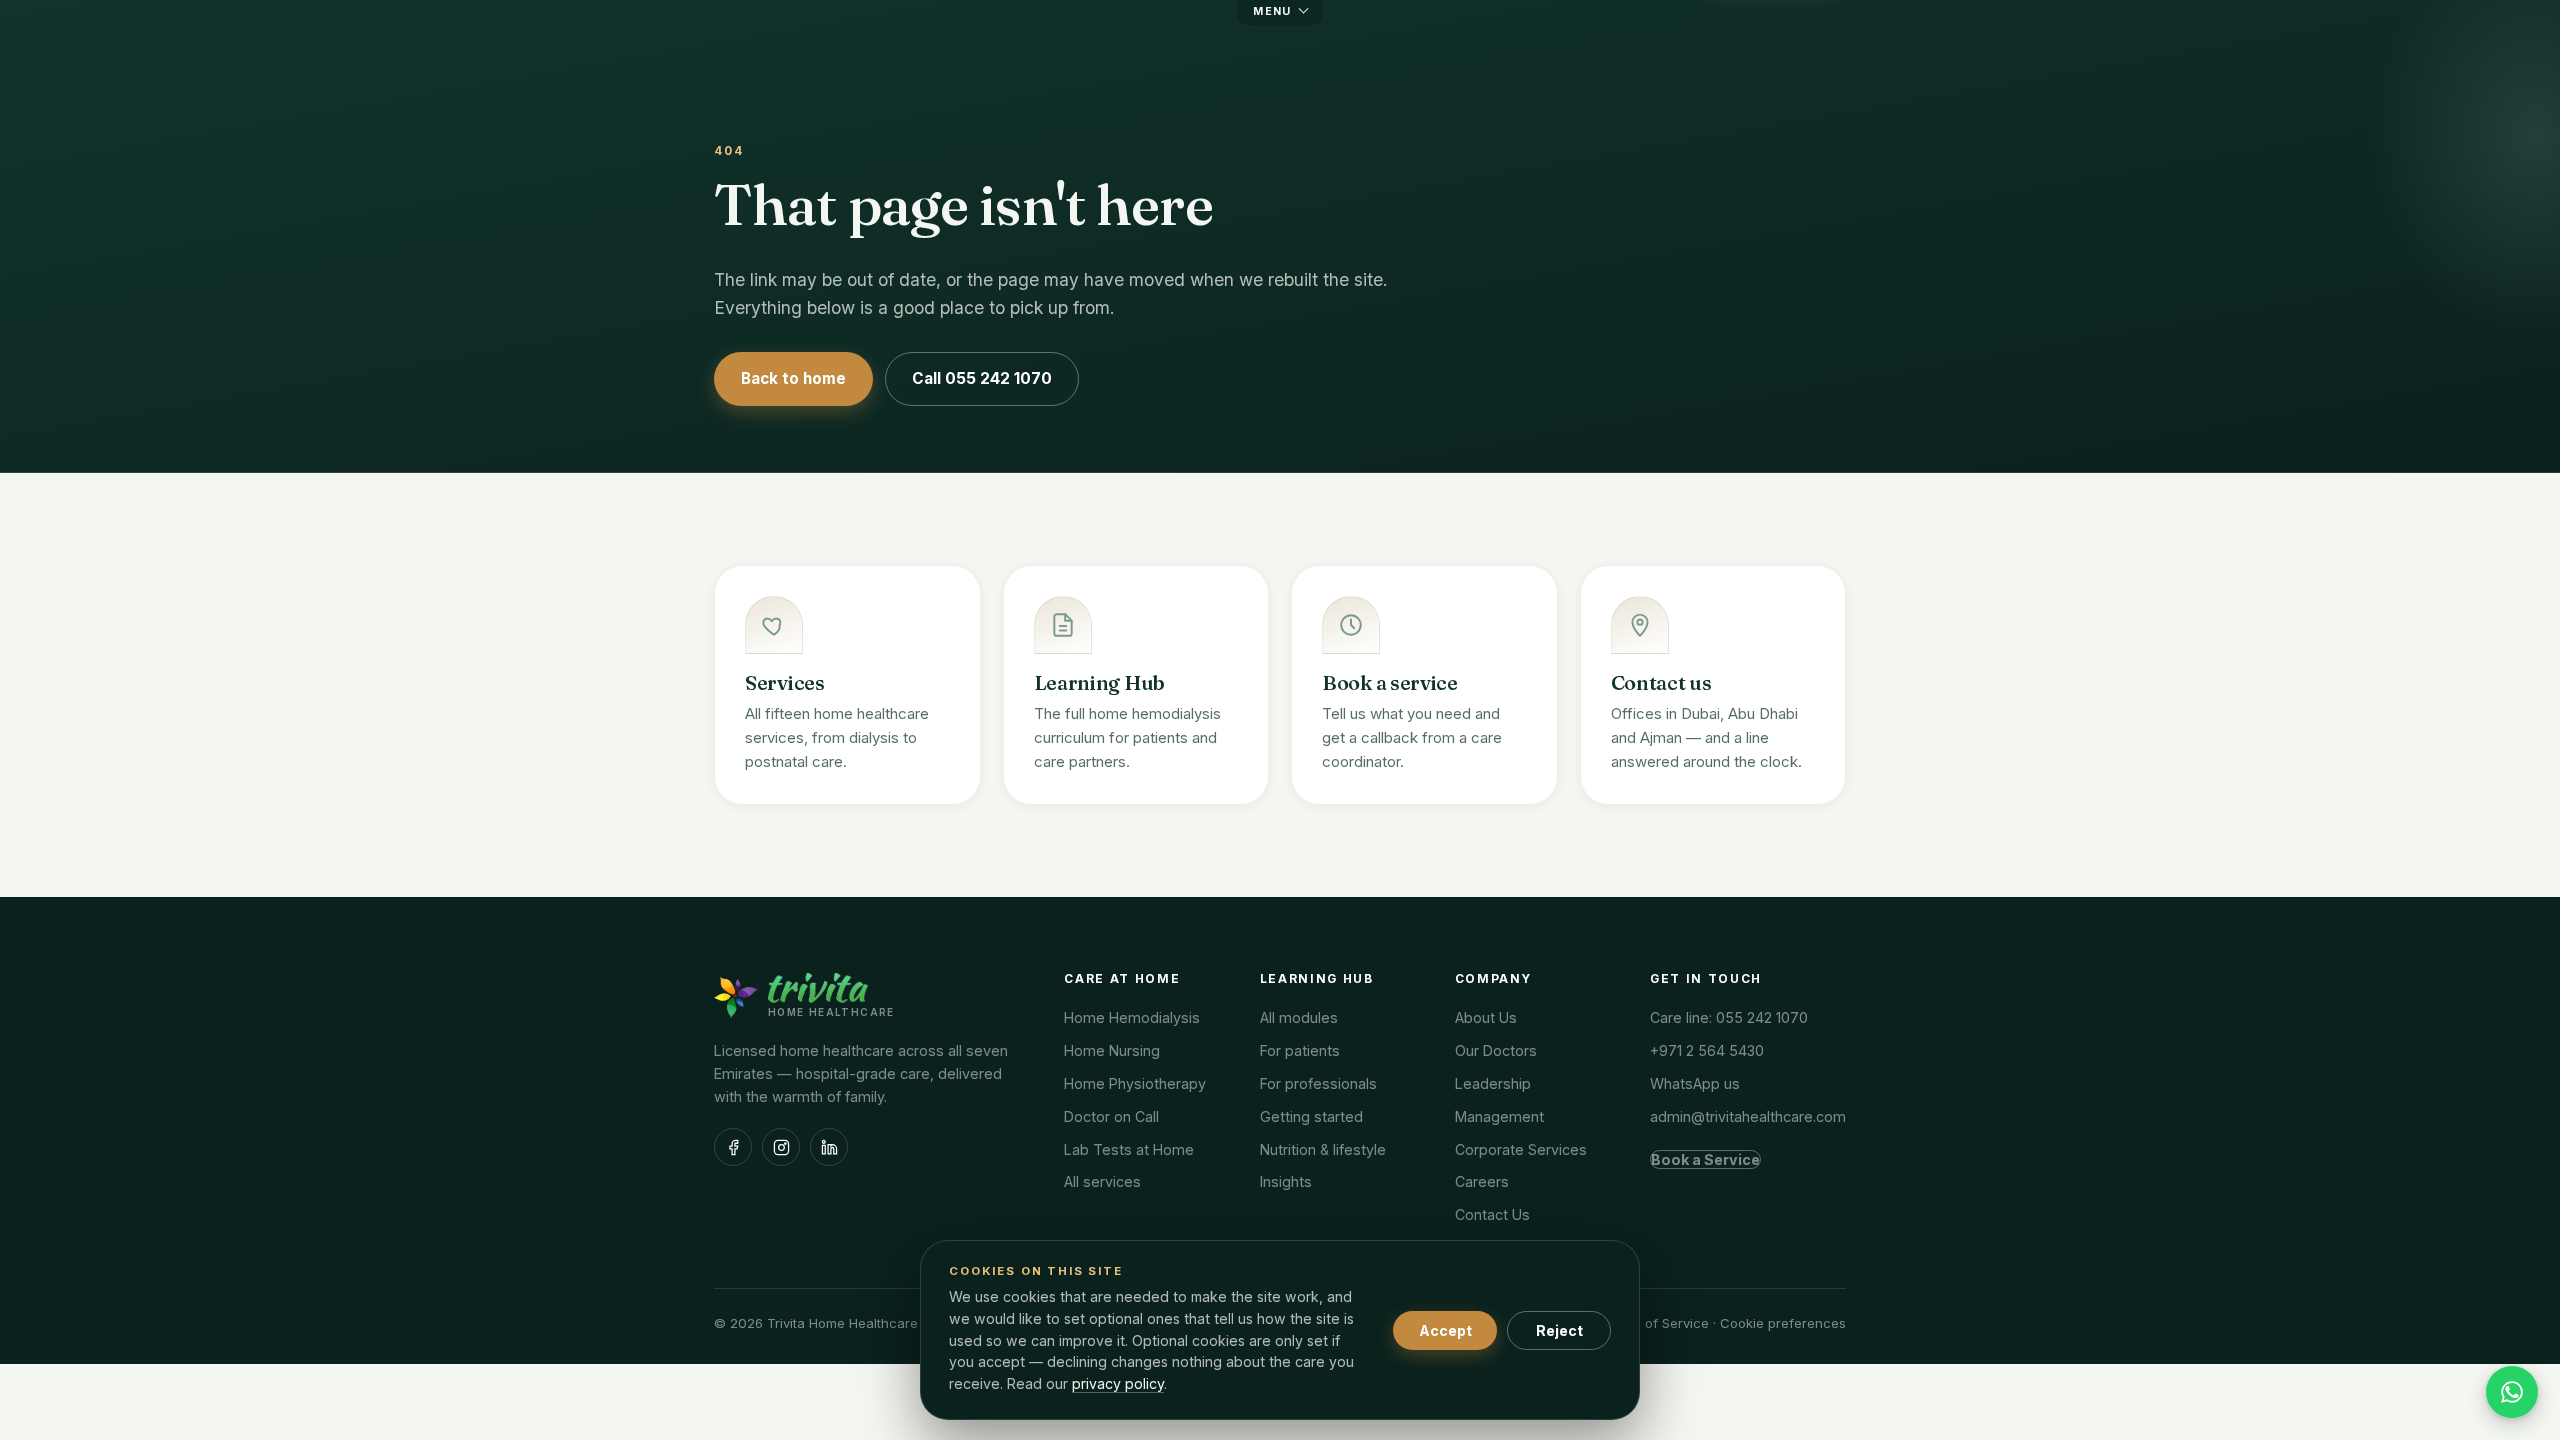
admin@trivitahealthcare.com (1748, 1116)
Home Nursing (1112, 1050)
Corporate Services (1521, 1149)
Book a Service (1705, 1159)
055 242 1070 (1762, 1017)
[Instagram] (781, 1147)
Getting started (1311, 1116)
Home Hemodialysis (1132, 1017)
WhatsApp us (1695, 1083)
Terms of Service (1655, 1323)
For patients (1300, 1050)
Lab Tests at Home (1129, 1149)
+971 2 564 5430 (1707, 1050)
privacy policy (1118, 1383)
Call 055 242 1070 (982, 378)
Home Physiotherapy (1135, 1083)
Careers (1482, 1181)
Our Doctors (1496, 1050)
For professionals (1318, 1083)
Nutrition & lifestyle (1323, 1149)
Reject (1559, 1330)
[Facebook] (733, 1147)
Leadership (1493, 1083)
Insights (1286, 1181)
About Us (1486, 1017)
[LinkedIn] (829, 1147)
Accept (1445, 1330)
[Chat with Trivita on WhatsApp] (2512, 1392)
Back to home (793, 378)
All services (1102, 1181)
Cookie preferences (1783, 1323)
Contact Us (1492, 1214)
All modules (1299, 1017)
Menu (1272, 11)
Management (1499, 1116)
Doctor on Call (1111, 1116)
